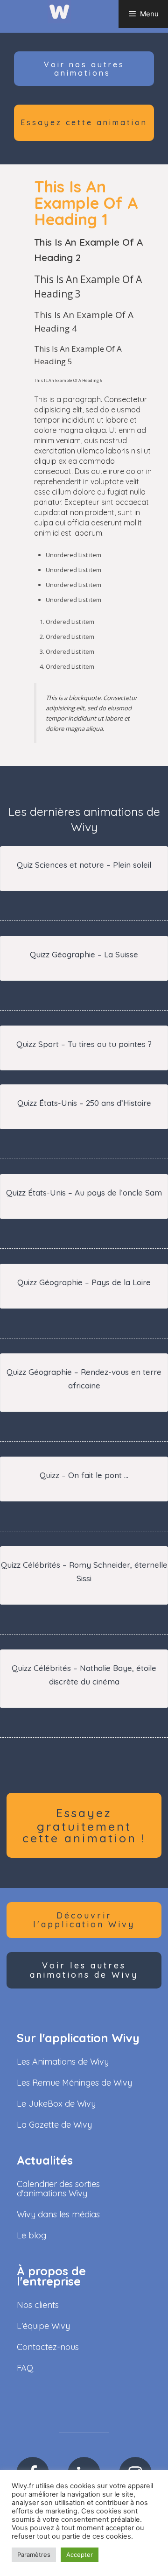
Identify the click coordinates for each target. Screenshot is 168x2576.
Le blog (31, 2235)
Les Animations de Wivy (63, 2062)
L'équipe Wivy (43, 2326)
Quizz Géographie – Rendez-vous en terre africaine (84, 1379)
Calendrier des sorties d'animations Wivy (58, 2189)
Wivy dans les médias (58, 2214)
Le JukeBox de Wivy (56, 2104)
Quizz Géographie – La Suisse (84, 954)
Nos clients (38, 2305)
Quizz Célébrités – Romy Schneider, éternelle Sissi (84, 1571)
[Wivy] (59, 11)
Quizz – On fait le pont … (84, 1475)
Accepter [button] (80, 2555)
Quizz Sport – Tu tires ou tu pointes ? (84, 1044)
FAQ (25, 2368)
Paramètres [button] (34, 2555)
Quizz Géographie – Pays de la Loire (84, 1282)
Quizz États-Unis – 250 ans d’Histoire (84, 1103)
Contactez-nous (48, 2347)
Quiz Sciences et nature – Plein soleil (84, 865)
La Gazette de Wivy (54, 2125)
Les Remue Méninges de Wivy (74, 2083)
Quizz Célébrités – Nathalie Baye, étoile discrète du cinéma (84, 1675)
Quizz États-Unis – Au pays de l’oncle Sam (84, 1192)
